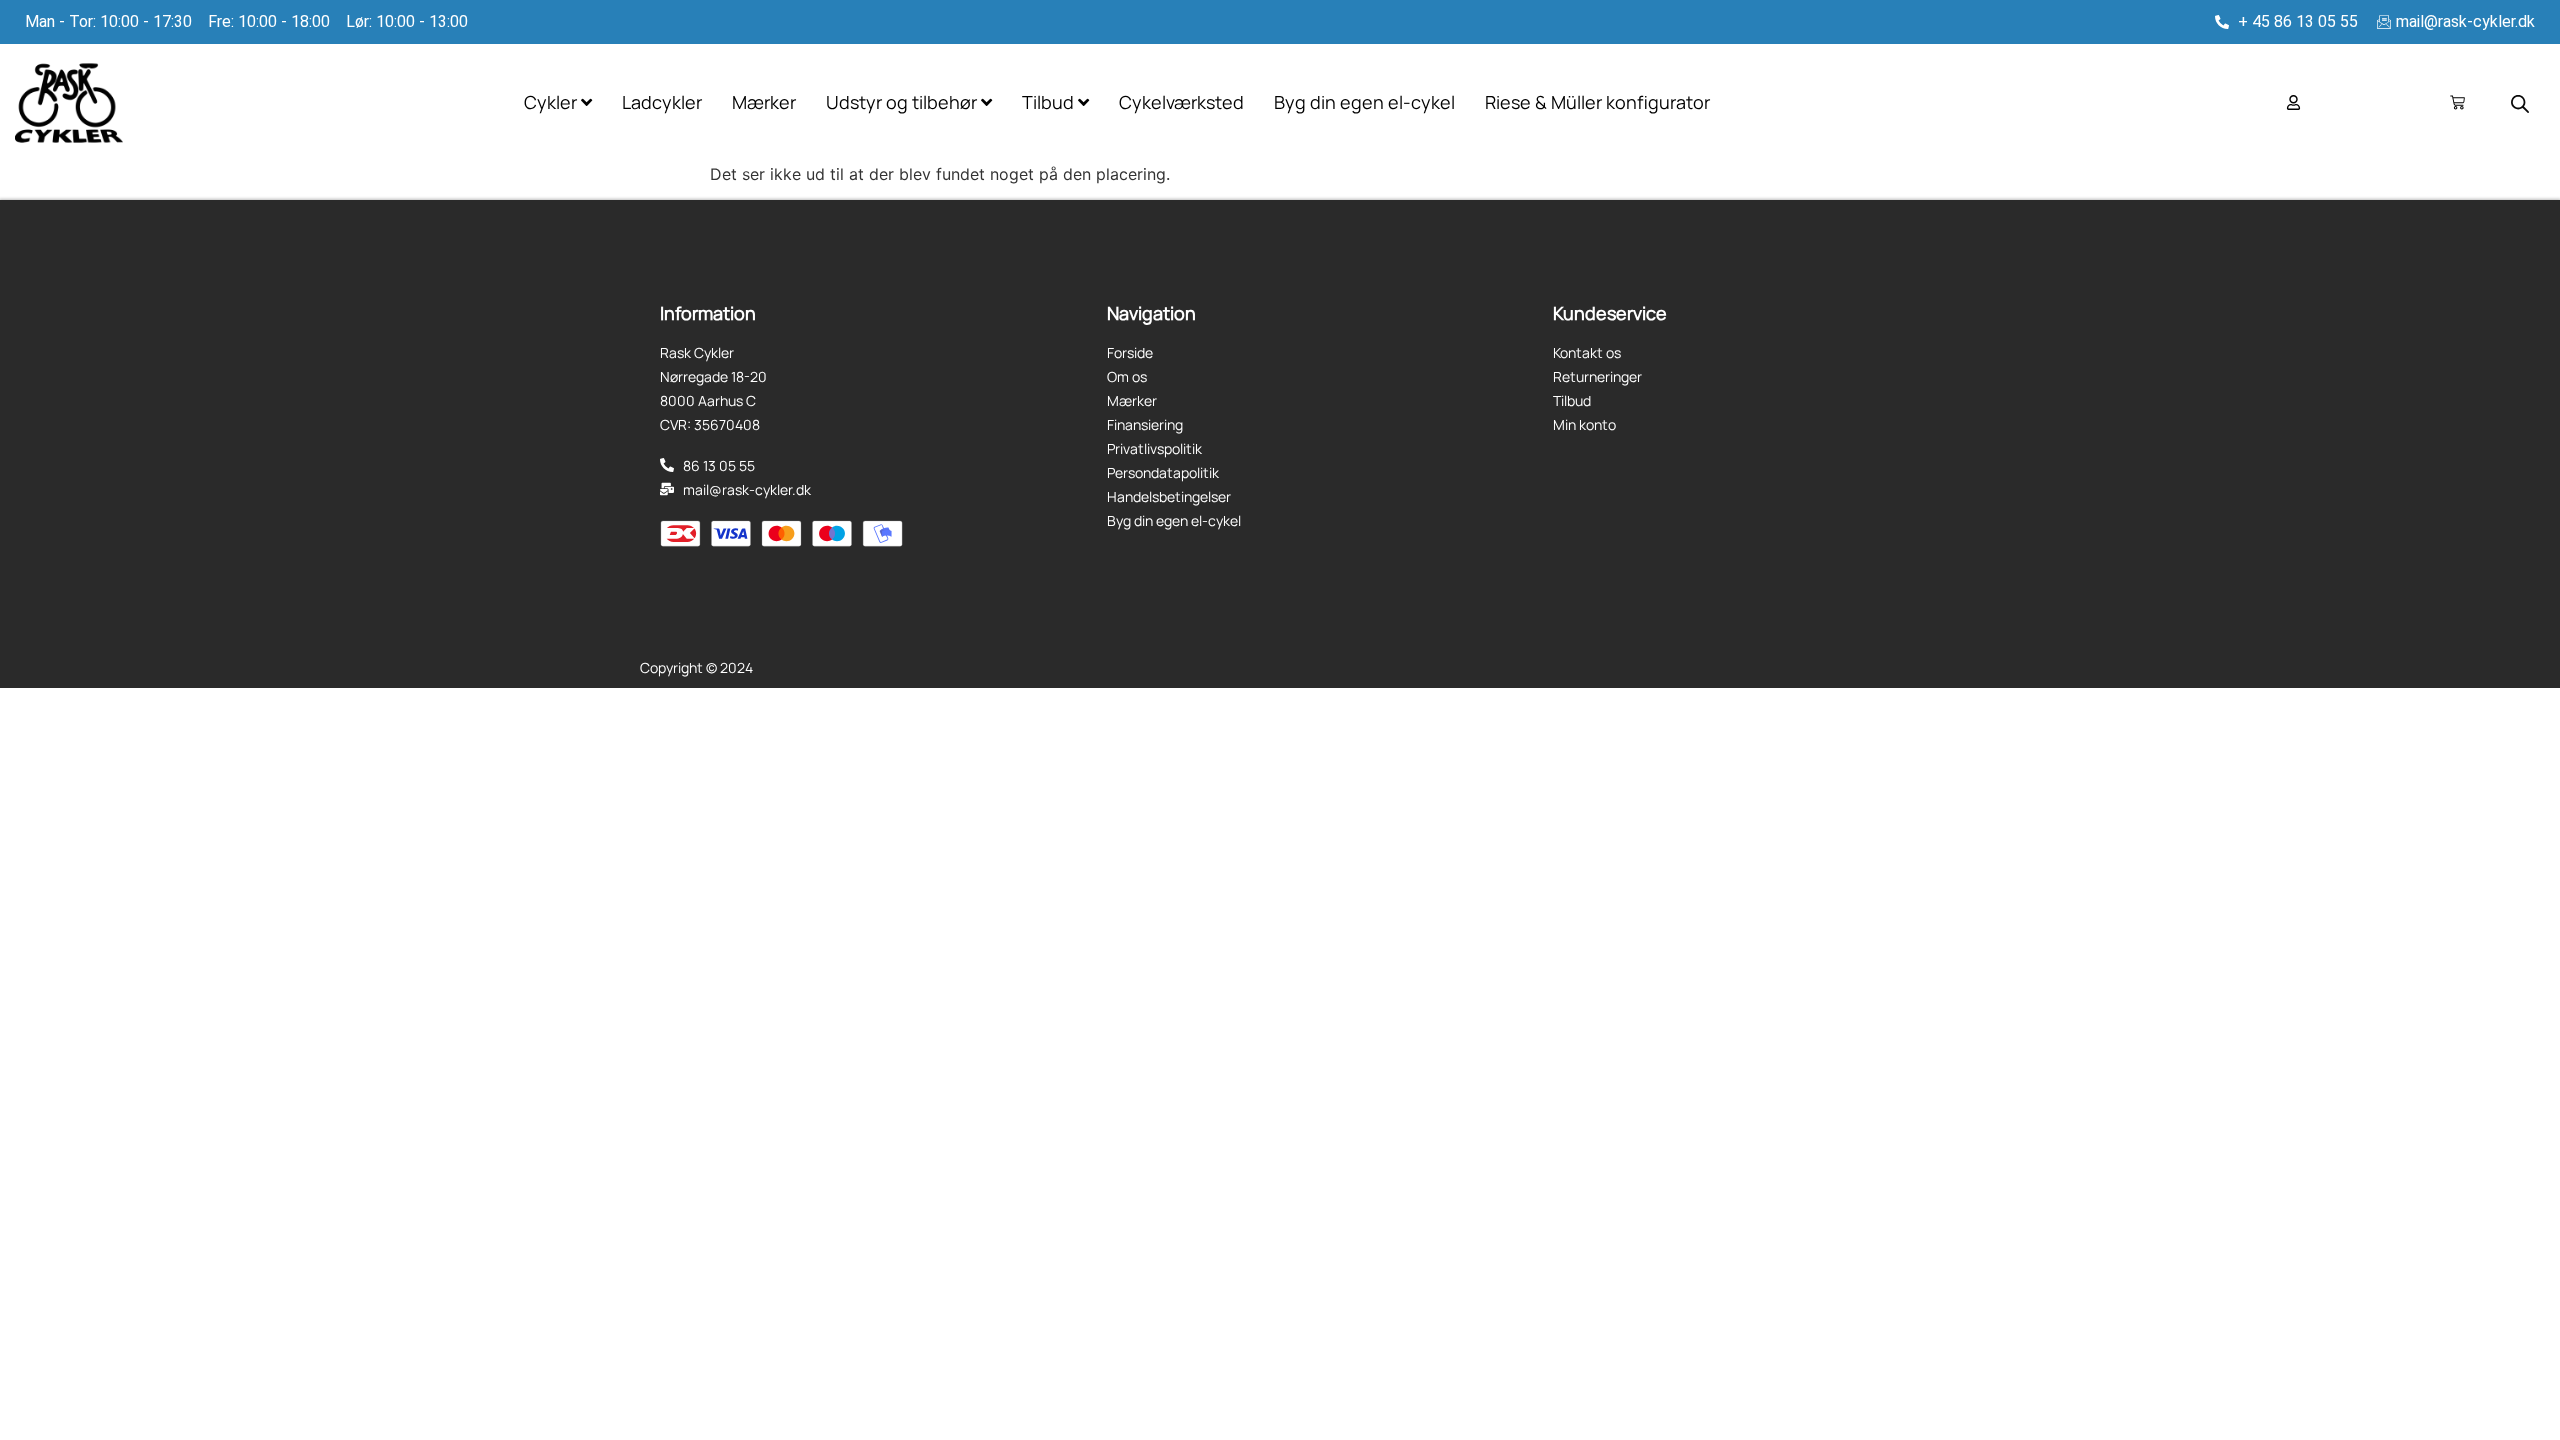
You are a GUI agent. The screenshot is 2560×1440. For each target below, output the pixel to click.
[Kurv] (2457, 102)
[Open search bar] (2520, 103)
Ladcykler (662, 102)
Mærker (764, 102)
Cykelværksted (1181, 102)
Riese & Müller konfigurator (1597, 102)
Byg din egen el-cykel (1364, 102)
